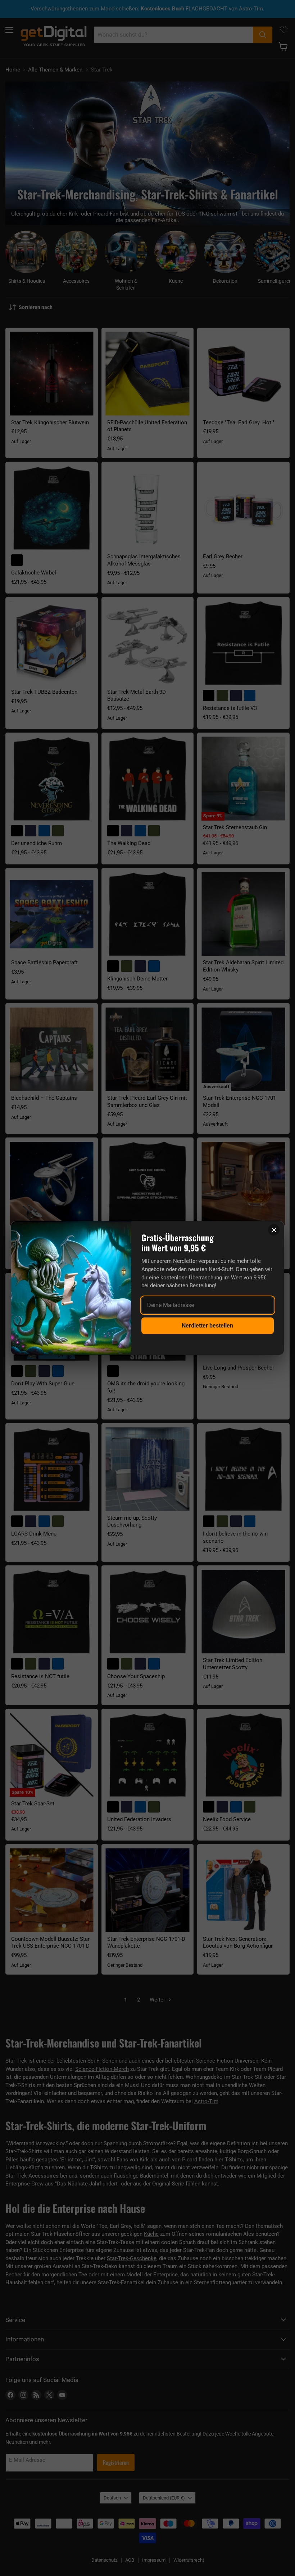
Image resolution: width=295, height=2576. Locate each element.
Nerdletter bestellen (207, 1326)
